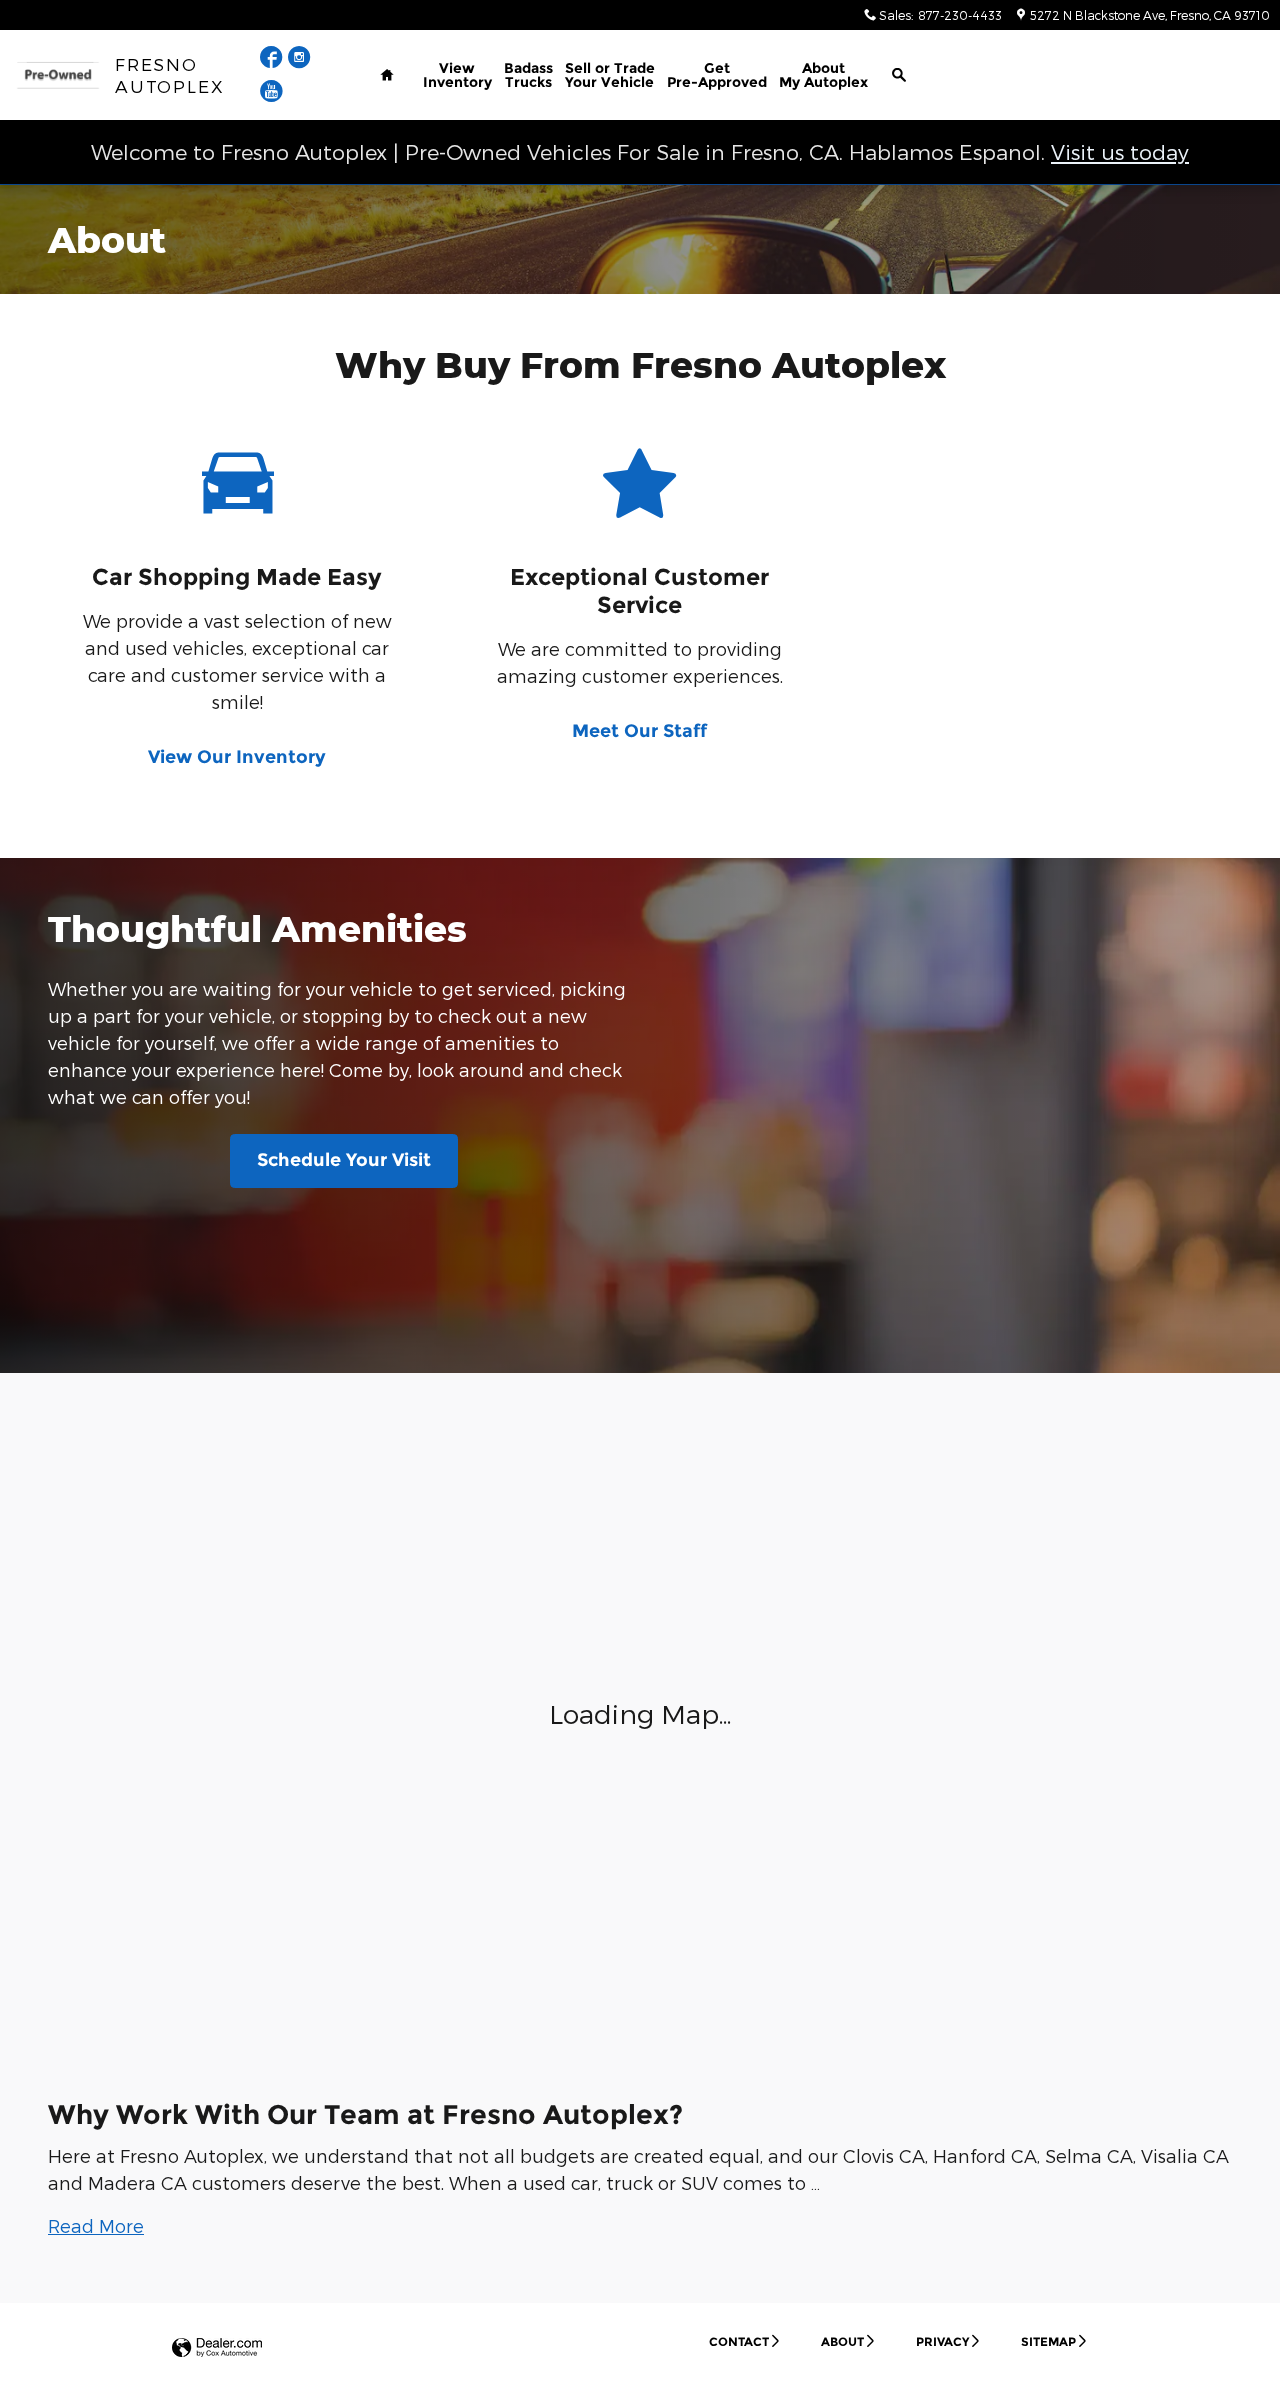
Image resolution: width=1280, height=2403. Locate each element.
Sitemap (1048, 2341)
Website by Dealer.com (217, 2348)
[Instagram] (299, 59)
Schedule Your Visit (344, 1160)
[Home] (57, 75)
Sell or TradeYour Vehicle (610, 75)
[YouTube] (271, 93)
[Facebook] (274, 59)
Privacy (942, 2341)
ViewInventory (457, 75)
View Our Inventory (237, 757)
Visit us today (1120, 151)
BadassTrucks (528, 75)
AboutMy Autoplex (823, 75)
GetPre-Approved (717, 75)
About (842, 2341)
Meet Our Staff (639, 731)
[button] (96, 2225)
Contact (739, 2341)
